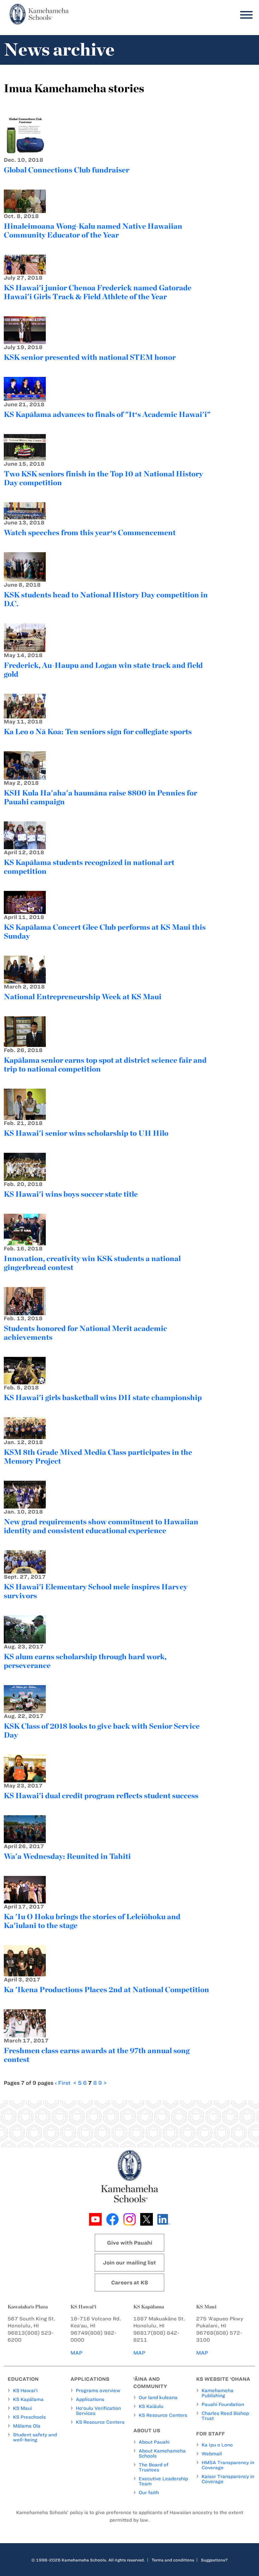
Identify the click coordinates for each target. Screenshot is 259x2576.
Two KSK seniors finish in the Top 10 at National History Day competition (103, 478)
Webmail (212, 2454)
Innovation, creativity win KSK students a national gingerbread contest (92, 1263)
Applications (90, 2399)
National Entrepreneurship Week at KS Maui (83, 997)
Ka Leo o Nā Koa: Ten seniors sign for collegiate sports (98, 732)
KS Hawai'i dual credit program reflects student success (101, 1796)
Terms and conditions (173, 2560)
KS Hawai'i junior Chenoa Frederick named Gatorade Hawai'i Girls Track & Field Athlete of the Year (98, 292)
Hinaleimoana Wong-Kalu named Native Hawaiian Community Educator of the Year (93, 230)
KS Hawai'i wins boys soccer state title (71, 1194)
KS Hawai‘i (25, 2391)
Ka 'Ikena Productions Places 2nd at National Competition (106, 1989)
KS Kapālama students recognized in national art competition (89, 867)
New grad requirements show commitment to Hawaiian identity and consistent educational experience (101, 1526)
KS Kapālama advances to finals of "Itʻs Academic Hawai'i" (107, 414)
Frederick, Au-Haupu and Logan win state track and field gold (103, 670)
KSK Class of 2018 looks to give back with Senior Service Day (102, 1730)
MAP (76, 2353)
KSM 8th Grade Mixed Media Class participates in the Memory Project (98, 1457)
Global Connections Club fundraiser (66, 170)
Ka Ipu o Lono (217, 2445)
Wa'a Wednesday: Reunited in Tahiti (67, 1856)
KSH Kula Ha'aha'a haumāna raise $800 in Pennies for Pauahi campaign (100, 797)
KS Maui (22, 2408)
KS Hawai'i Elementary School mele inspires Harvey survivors (96, 1591)
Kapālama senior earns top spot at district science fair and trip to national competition (105, 1064)
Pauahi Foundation (223, 2404)
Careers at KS (130, 2283)
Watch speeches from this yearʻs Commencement (90, 532)
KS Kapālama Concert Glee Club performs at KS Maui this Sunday (105, 931)
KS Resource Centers (100, 2422)
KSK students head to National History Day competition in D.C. (106, 599)
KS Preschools (29, 2417)
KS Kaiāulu (151, 2406)
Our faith (149, 2493)
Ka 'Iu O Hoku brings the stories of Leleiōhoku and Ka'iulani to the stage (92, 1921)
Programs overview (98, 2391)
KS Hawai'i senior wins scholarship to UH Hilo (86, 1133)
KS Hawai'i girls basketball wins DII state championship (103, 1397)
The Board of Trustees (154, 2467)
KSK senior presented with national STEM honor (90, 357)
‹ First (63, 2083)
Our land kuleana (158, 2398)
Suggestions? (214, 2560)
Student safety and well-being (35, 2437)
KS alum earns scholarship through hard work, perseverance (85, 1661)
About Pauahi (154, 2442)
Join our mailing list (129, 2263)
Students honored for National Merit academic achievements (85, 1333)
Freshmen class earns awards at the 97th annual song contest (97, 2055)
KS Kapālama (28, 2399)
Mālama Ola (27, 2426)
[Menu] (245, 15)
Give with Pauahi (130, 2243)
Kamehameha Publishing (217, 2393)
